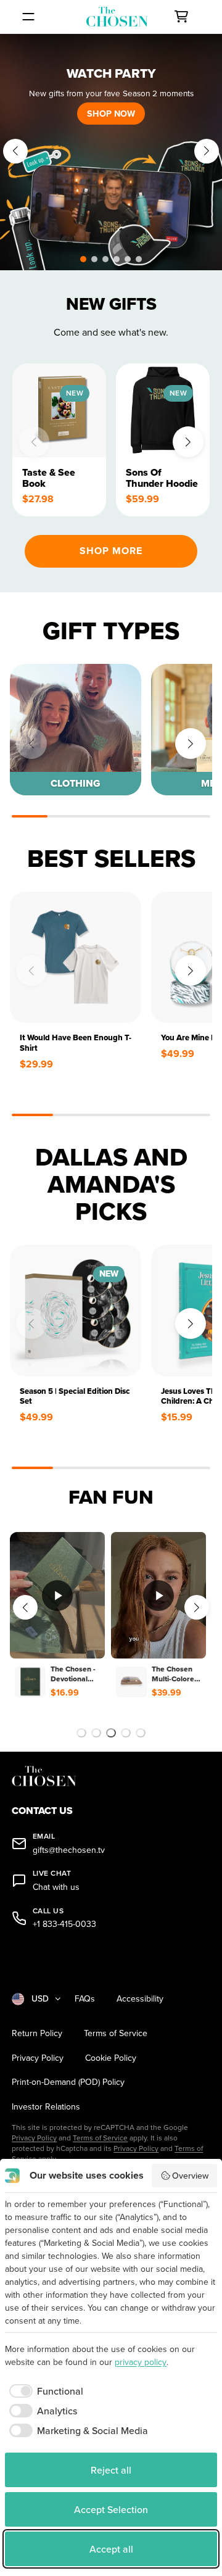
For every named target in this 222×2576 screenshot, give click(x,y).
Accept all (111, 2549)
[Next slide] (207, 151)
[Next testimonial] (197, 1607)
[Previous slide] (15, 151)
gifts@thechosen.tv (69, 1850)
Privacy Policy (38, 2058)
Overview (190, 2176)
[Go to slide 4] (126, 1733)
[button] (83, 259)
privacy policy (141, 2362)
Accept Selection (111, 2509)
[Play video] (57, 1596)
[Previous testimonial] (25, 1607)
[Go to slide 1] (81, 1733)
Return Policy (37, 2033)
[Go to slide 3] (111, 1733)
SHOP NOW (111, 113)
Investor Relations (46, 2107)
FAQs (85, 1999)
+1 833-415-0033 (64, 1924)
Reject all (111, 2470)
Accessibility (140, 1999)
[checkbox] (44, 2391)
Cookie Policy (111, 2058)
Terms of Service (116, 2033)
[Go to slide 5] (141, 1733)
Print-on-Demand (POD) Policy (68, 2082)
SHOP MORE (111, 551)
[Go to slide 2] (96, 1733)
